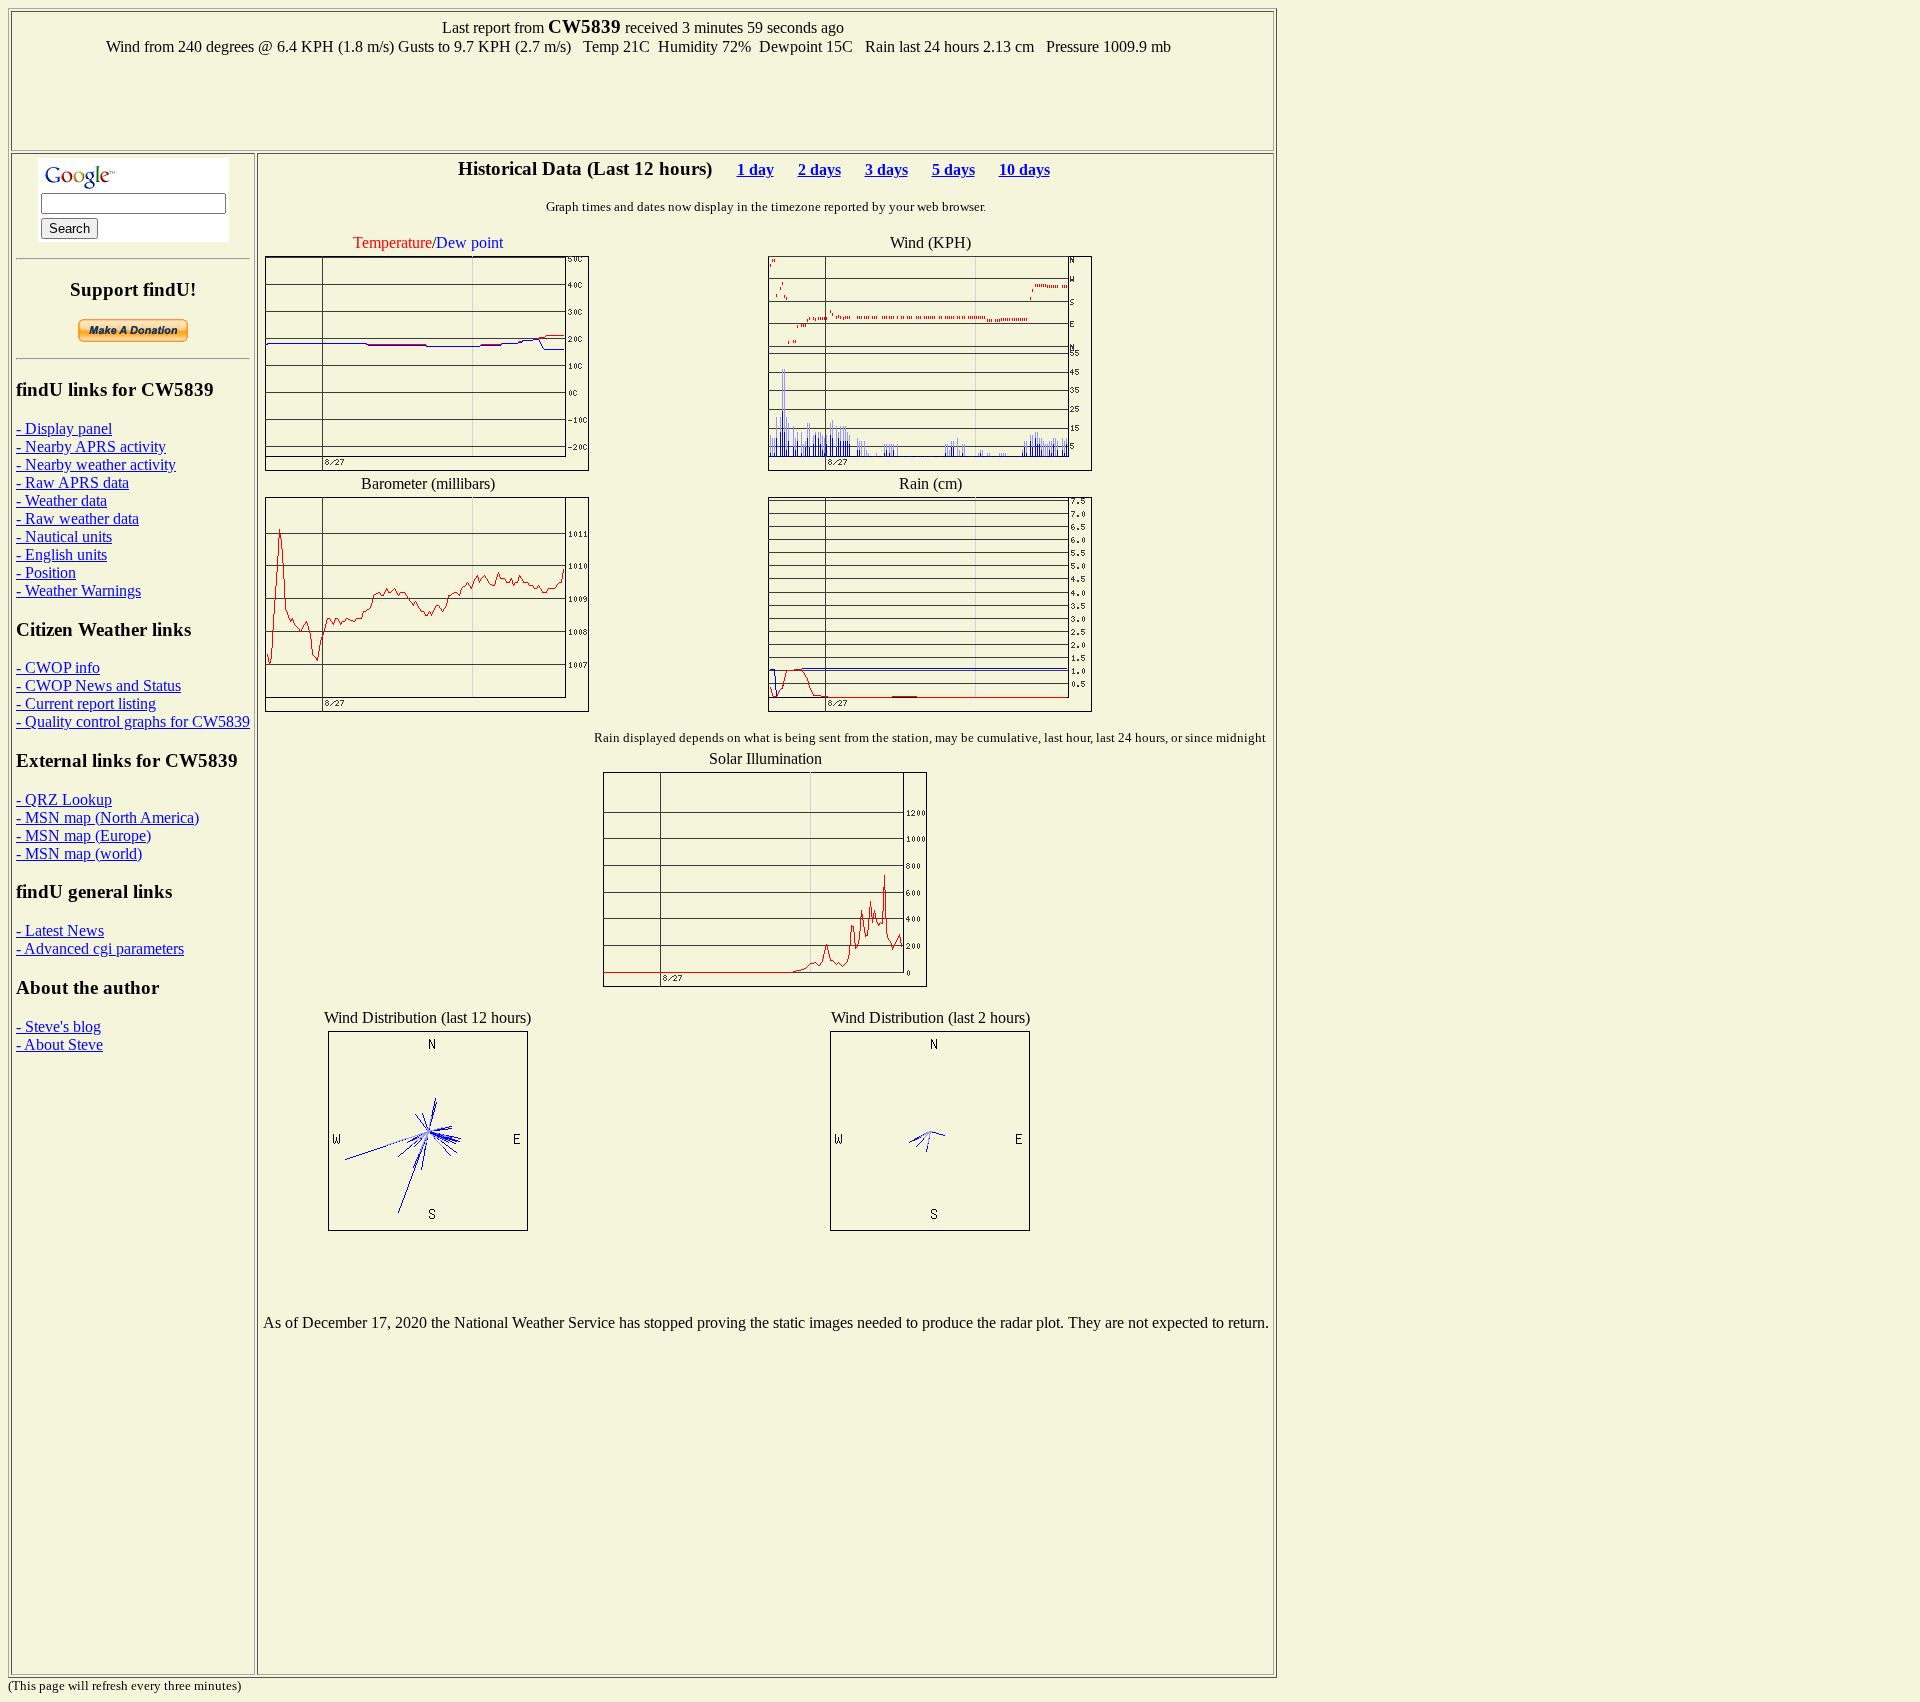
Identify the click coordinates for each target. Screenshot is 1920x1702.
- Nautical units (64, 536)
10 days (1024, 169)
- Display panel (64, 428)
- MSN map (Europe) (83, 835)
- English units (61, 554)
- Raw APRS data (72, 482)
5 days (953, 169)
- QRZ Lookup (64, 799)
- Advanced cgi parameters (100, 948)
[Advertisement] (643, 101)
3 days (886, 169)
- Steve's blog (58, 1026)
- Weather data (61, 500)
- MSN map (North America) (107, 817)
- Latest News (60, 930)
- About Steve (59, 1044)
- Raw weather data (77, 518)
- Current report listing (86, 703)
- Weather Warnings (78, 590)
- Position (46, 572)
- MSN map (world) (79, 853)
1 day (755, 169)
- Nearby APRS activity (91, 446)
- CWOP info (58, 667)
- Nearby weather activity (96, 464)
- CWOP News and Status (98, 685)
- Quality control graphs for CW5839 (133, 721)
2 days (819, 169)
